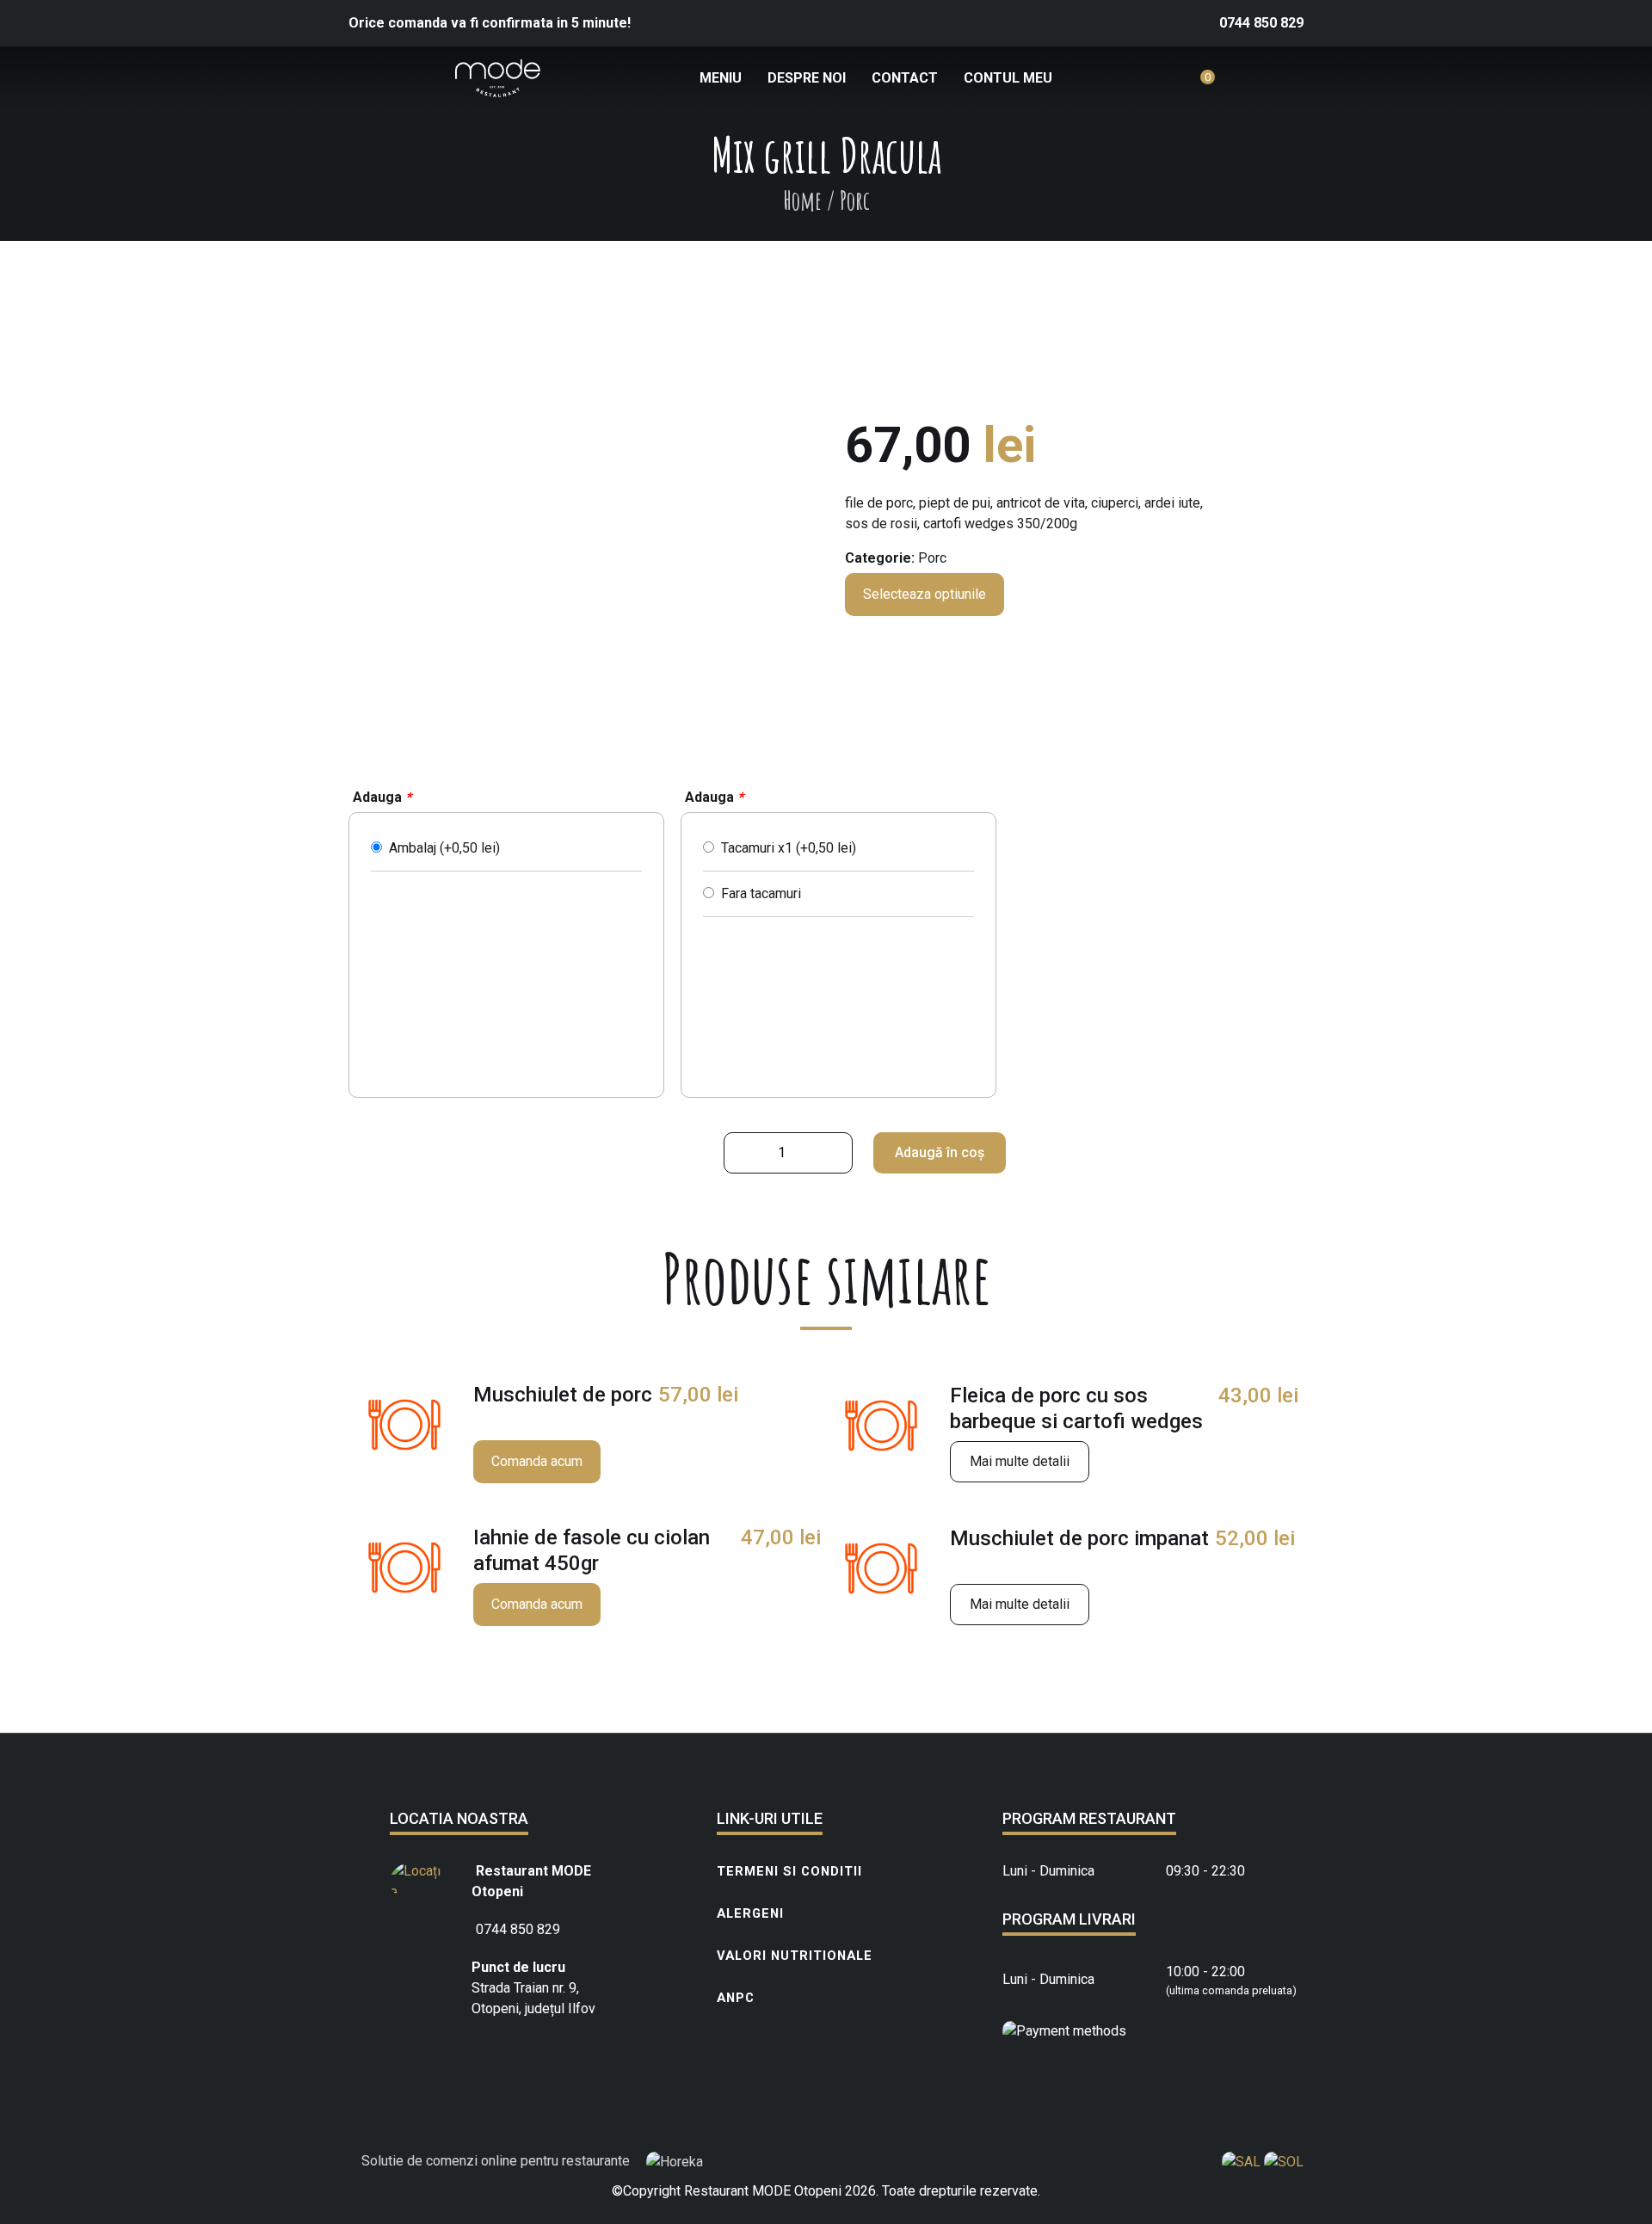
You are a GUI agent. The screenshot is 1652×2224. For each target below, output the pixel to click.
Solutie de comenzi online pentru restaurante (497, 2161)
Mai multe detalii (1020, 1461)
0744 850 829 (1261, 23)
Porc (932, 558)
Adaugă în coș (940, 1152)
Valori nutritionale (795, 1956)
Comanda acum (537, 1461)
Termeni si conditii (789, 1871)
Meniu (721, 78)
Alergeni (750, 1913)
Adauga (382, 797)
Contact (905, 78)
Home (802, 200)
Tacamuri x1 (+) (785, 848)
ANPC (736, 1998)
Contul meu (1008, 78)
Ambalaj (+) (441, 848)
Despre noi (807, 78)
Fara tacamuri (758, 893)
